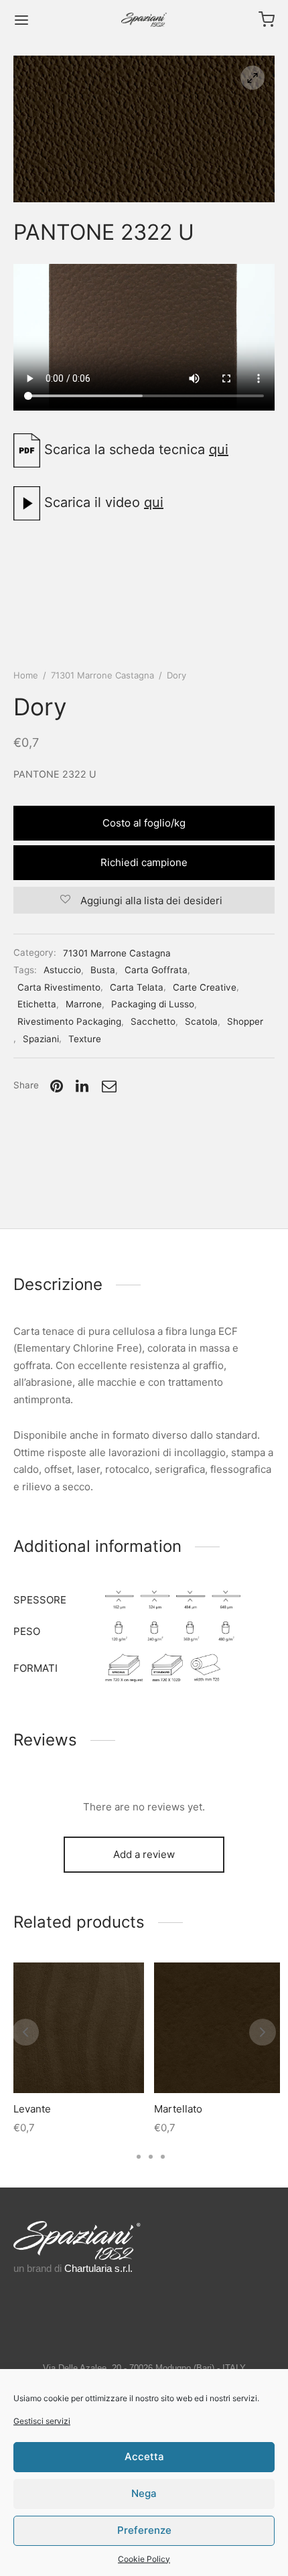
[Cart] (267, 19)
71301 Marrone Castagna (102, 675)
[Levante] (79, 2028)
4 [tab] (163, 2157)
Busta (103, 970)
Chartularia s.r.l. (98, 2268)
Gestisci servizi (42, 2421)
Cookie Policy (144, 2559)
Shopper (245, 1021)
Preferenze (144, 2530)
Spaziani (41, 1039)
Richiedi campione (144, 862)
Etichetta (37, 1004)
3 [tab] (151, 2157)
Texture (85, 1039)
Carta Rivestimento (59, 987)
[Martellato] (219, 2028)
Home (26, 675)
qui (219, 449)
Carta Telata (137, 987)
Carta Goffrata (156, 970)
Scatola (201, 1021)
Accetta (144, 2456)
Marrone (84, 1004)
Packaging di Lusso (153, 1004)
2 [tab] (139, 2157)
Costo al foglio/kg (144, 823)
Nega (144, 2493)
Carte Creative (205, 987)
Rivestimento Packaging (69, 1021)
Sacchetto (153, 1021)
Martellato (178, 2109)
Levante (32, 2109)
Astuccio (62, 970)
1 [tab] (126, 2157)
